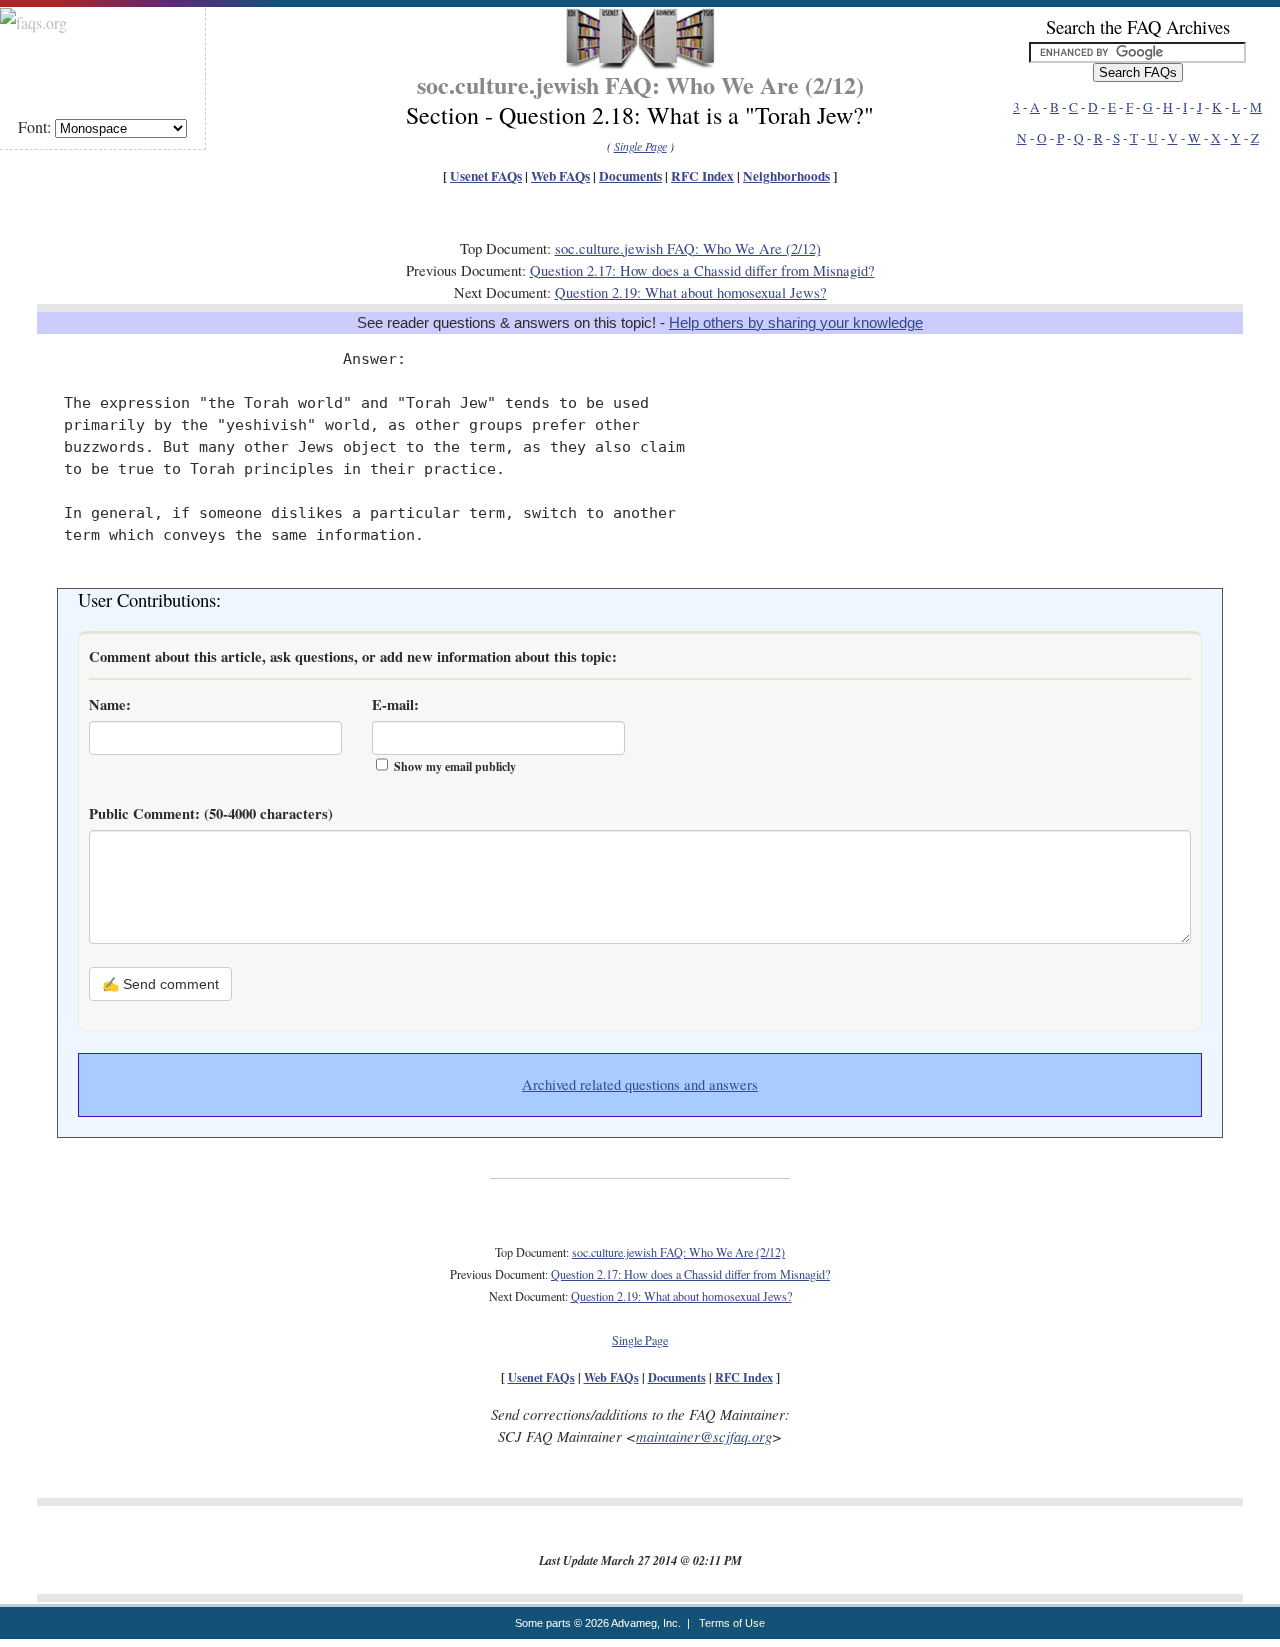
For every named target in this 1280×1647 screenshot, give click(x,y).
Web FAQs (560, 176)
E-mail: (395, 704)
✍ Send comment (160, 984)
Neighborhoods (786, 176)
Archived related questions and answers (640, 1084)
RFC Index (702, 176)
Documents (630, 176)
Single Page (640, 146)
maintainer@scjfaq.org (704, 1436)
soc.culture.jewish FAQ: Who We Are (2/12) (688, 248)
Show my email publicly (455, 766)
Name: (110, 704)
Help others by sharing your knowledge (796, 323)
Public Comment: (211, 813)
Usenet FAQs (486, 176)
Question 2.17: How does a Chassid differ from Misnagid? (702, 270)
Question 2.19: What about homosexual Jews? (691, 292)
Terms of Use (732, 1623)
